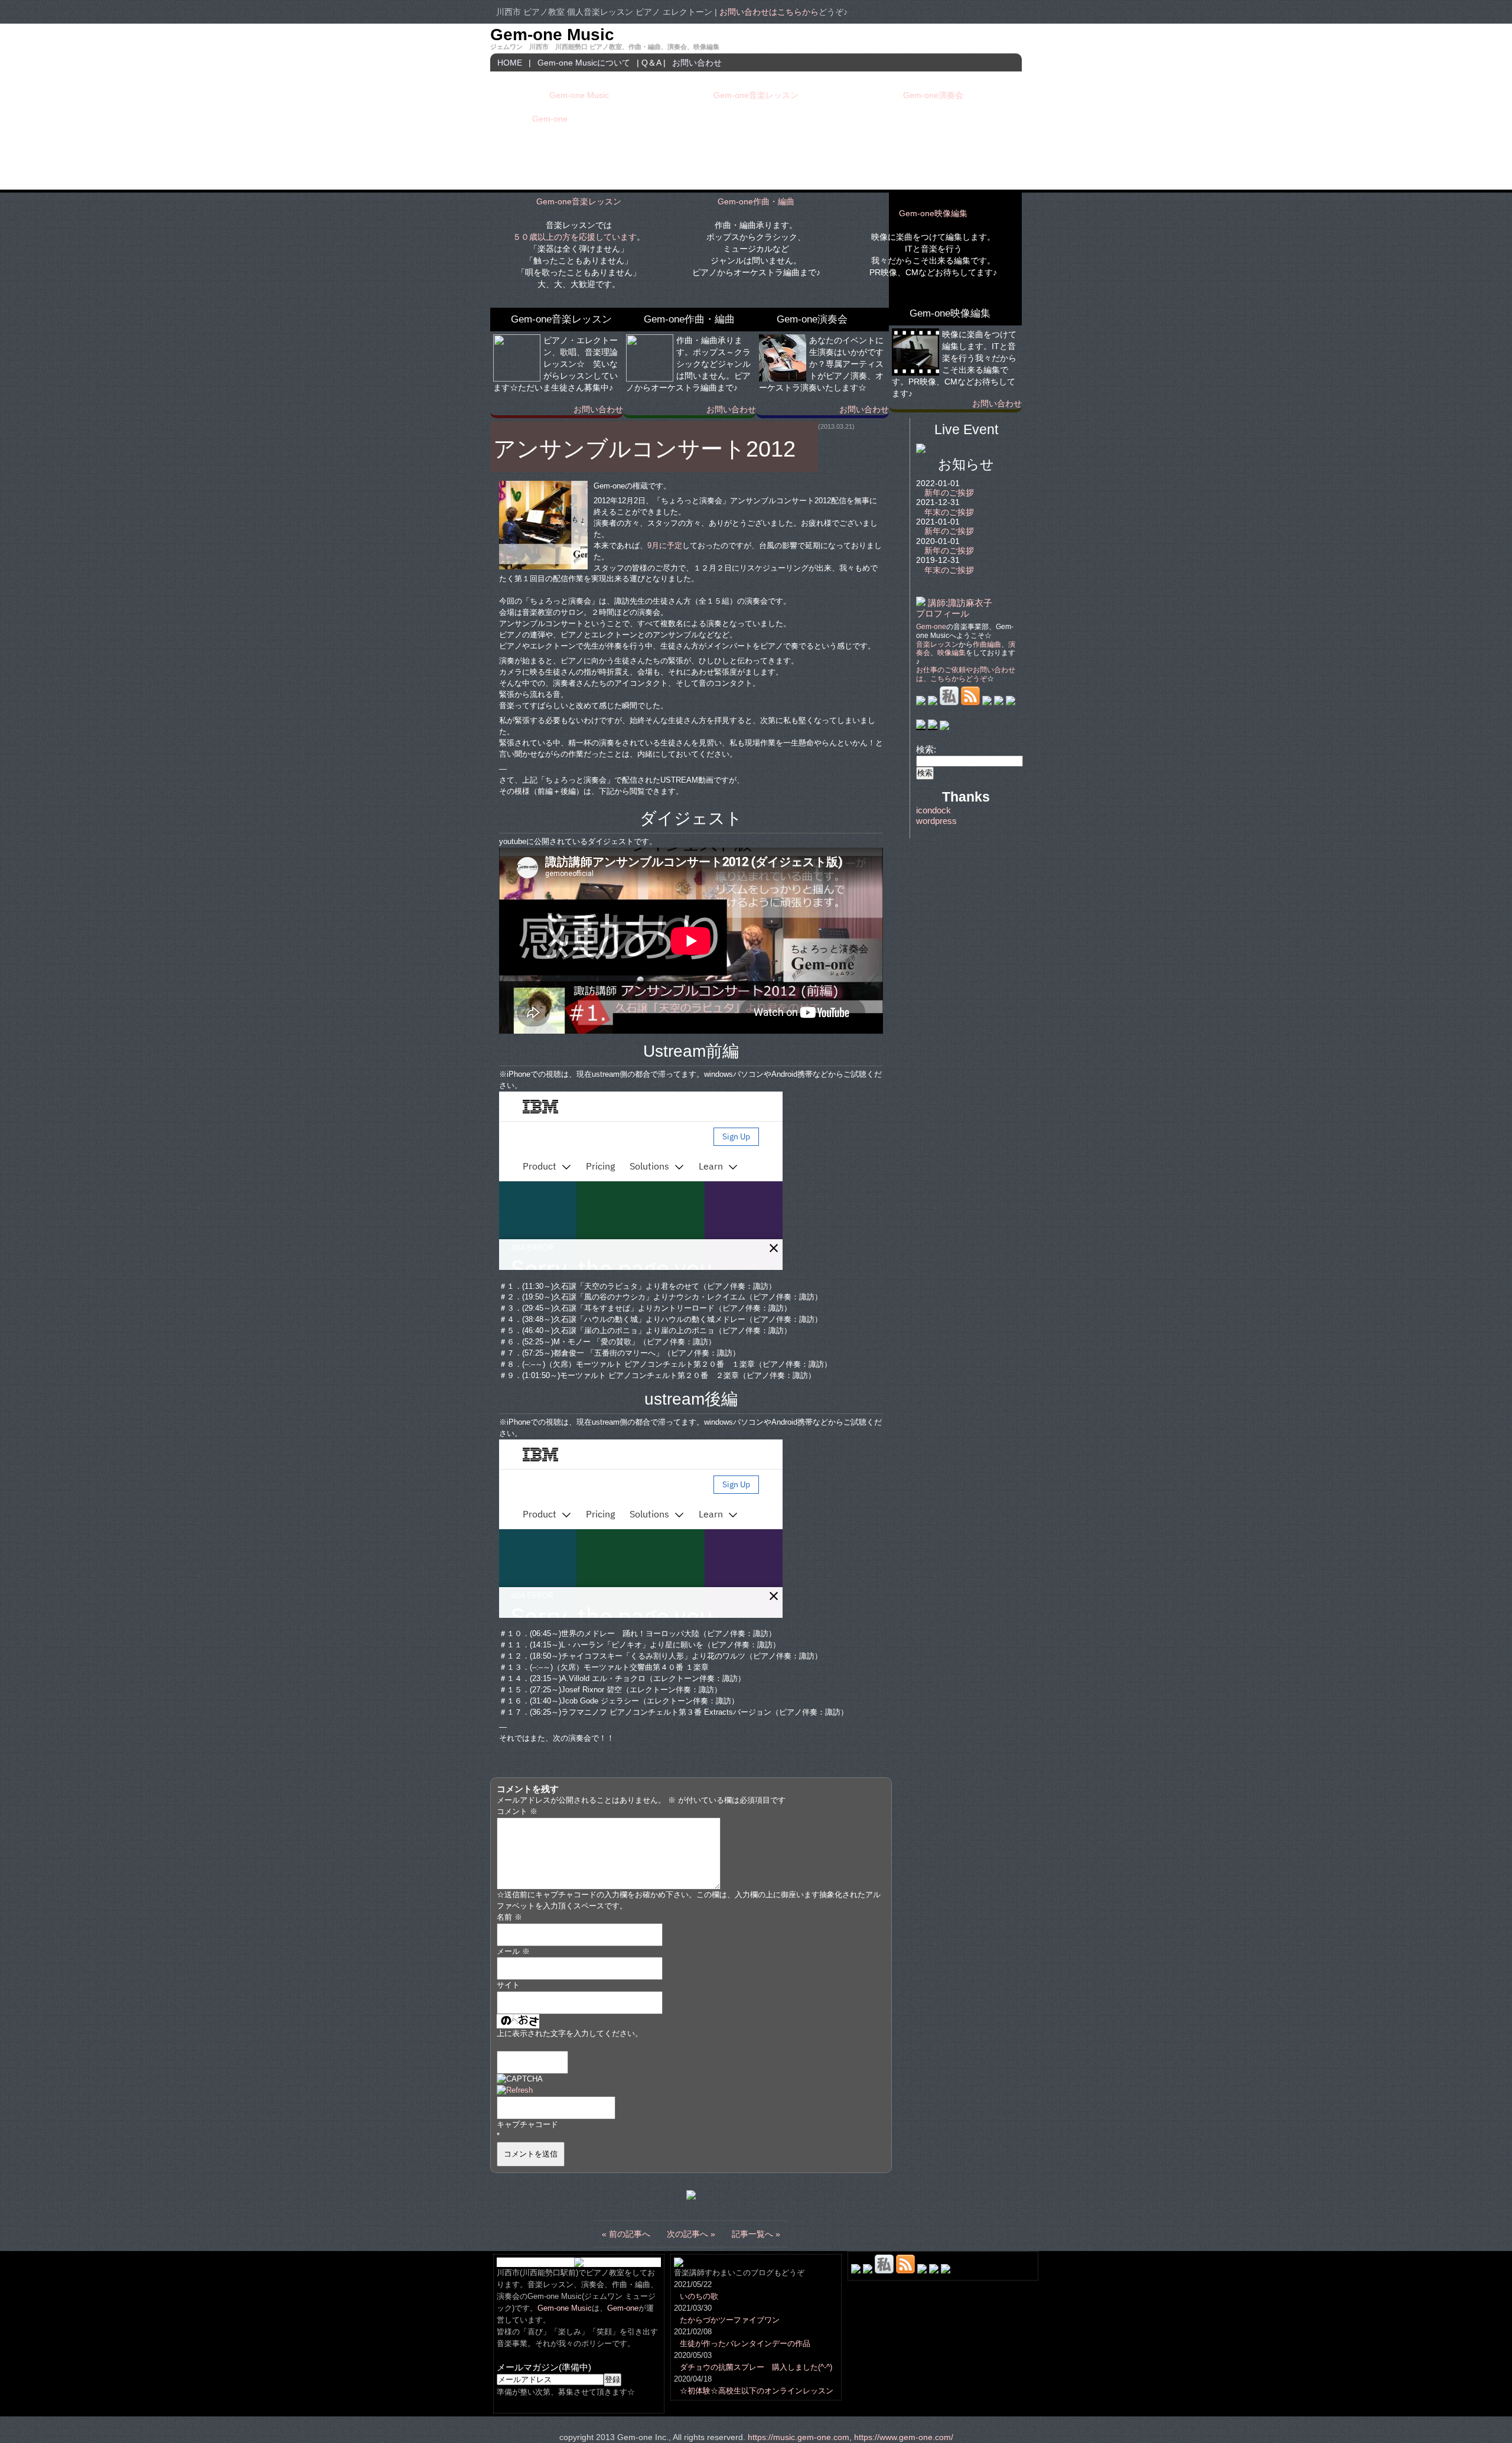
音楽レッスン (937, 644)
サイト (508, 1985)
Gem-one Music (552, 35)
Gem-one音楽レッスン (756, 95)
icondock (933, 810)
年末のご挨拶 (949, 512)
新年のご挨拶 (949, 493)
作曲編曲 (987, 644)
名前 (509, 1917)
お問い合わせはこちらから (769, 12)
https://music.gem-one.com (799, 2437)
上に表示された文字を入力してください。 (570, 2034)
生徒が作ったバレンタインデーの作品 (745, 2344)
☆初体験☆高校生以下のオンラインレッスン (757, 2391)
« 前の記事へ (626, 2234)
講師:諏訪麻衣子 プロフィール (954, 608)
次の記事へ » (691, 2234)
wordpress (936, 821)
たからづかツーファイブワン (730, 2320)
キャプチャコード (527, 2125)
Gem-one (550, 119)
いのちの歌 (699, 2297)
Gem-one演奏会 (933, 95)
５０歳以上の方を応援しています (575, 237)
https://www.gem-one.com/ (904, 2437)
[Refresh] (515, 2090)
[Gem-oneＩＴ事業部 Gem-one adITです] (933, 727)
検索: (926, 749)
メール (513, 1952)
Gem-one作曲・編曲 (756, 201)
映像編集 (951, 653)
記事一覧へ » (756, 2234)
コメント (517, 1812)
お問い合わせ (697, 63)
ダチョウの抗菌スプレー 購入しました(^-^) (756, 2367)
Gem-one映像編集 (933, 213)
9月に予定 (665, 546)
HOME (510, 63)
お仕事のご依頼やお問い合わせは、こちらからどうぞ (966, 674)
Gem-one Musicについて (584, 63)
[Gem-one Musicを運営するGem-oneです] (921, 727)
